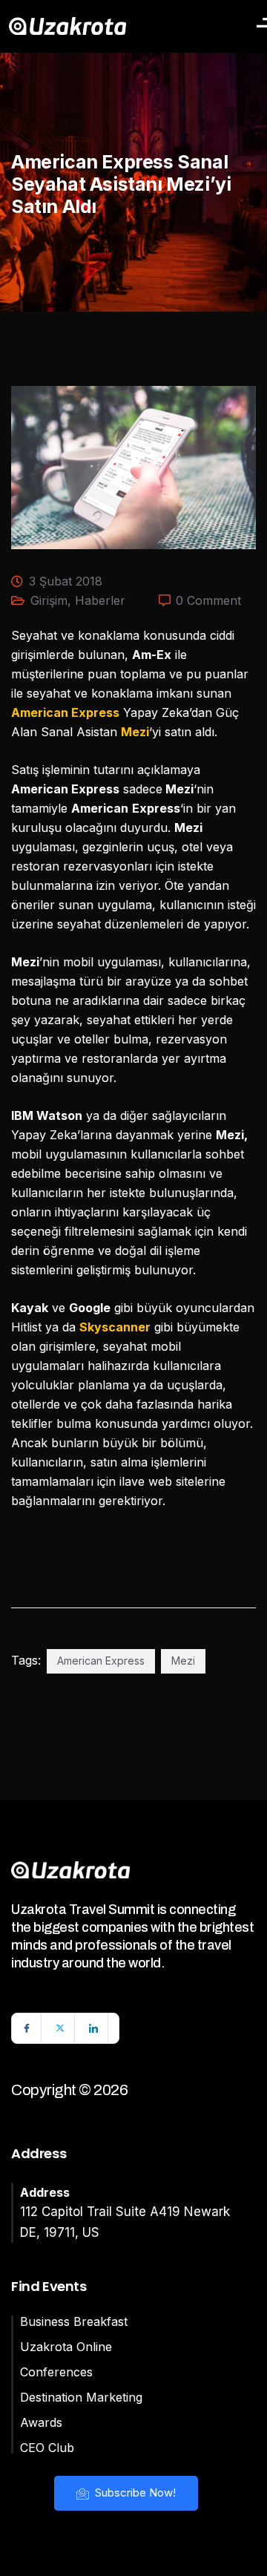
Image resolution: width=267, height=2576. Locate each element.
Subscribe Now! (134, 2493)
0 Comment (208, 600)
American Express (101, 1661)
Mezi (183, 1661)
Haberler (100, 600)
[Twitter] (60, 2028)
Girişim (49, 600)
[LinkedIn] (93, 2028)
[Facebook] (27, 2028)
